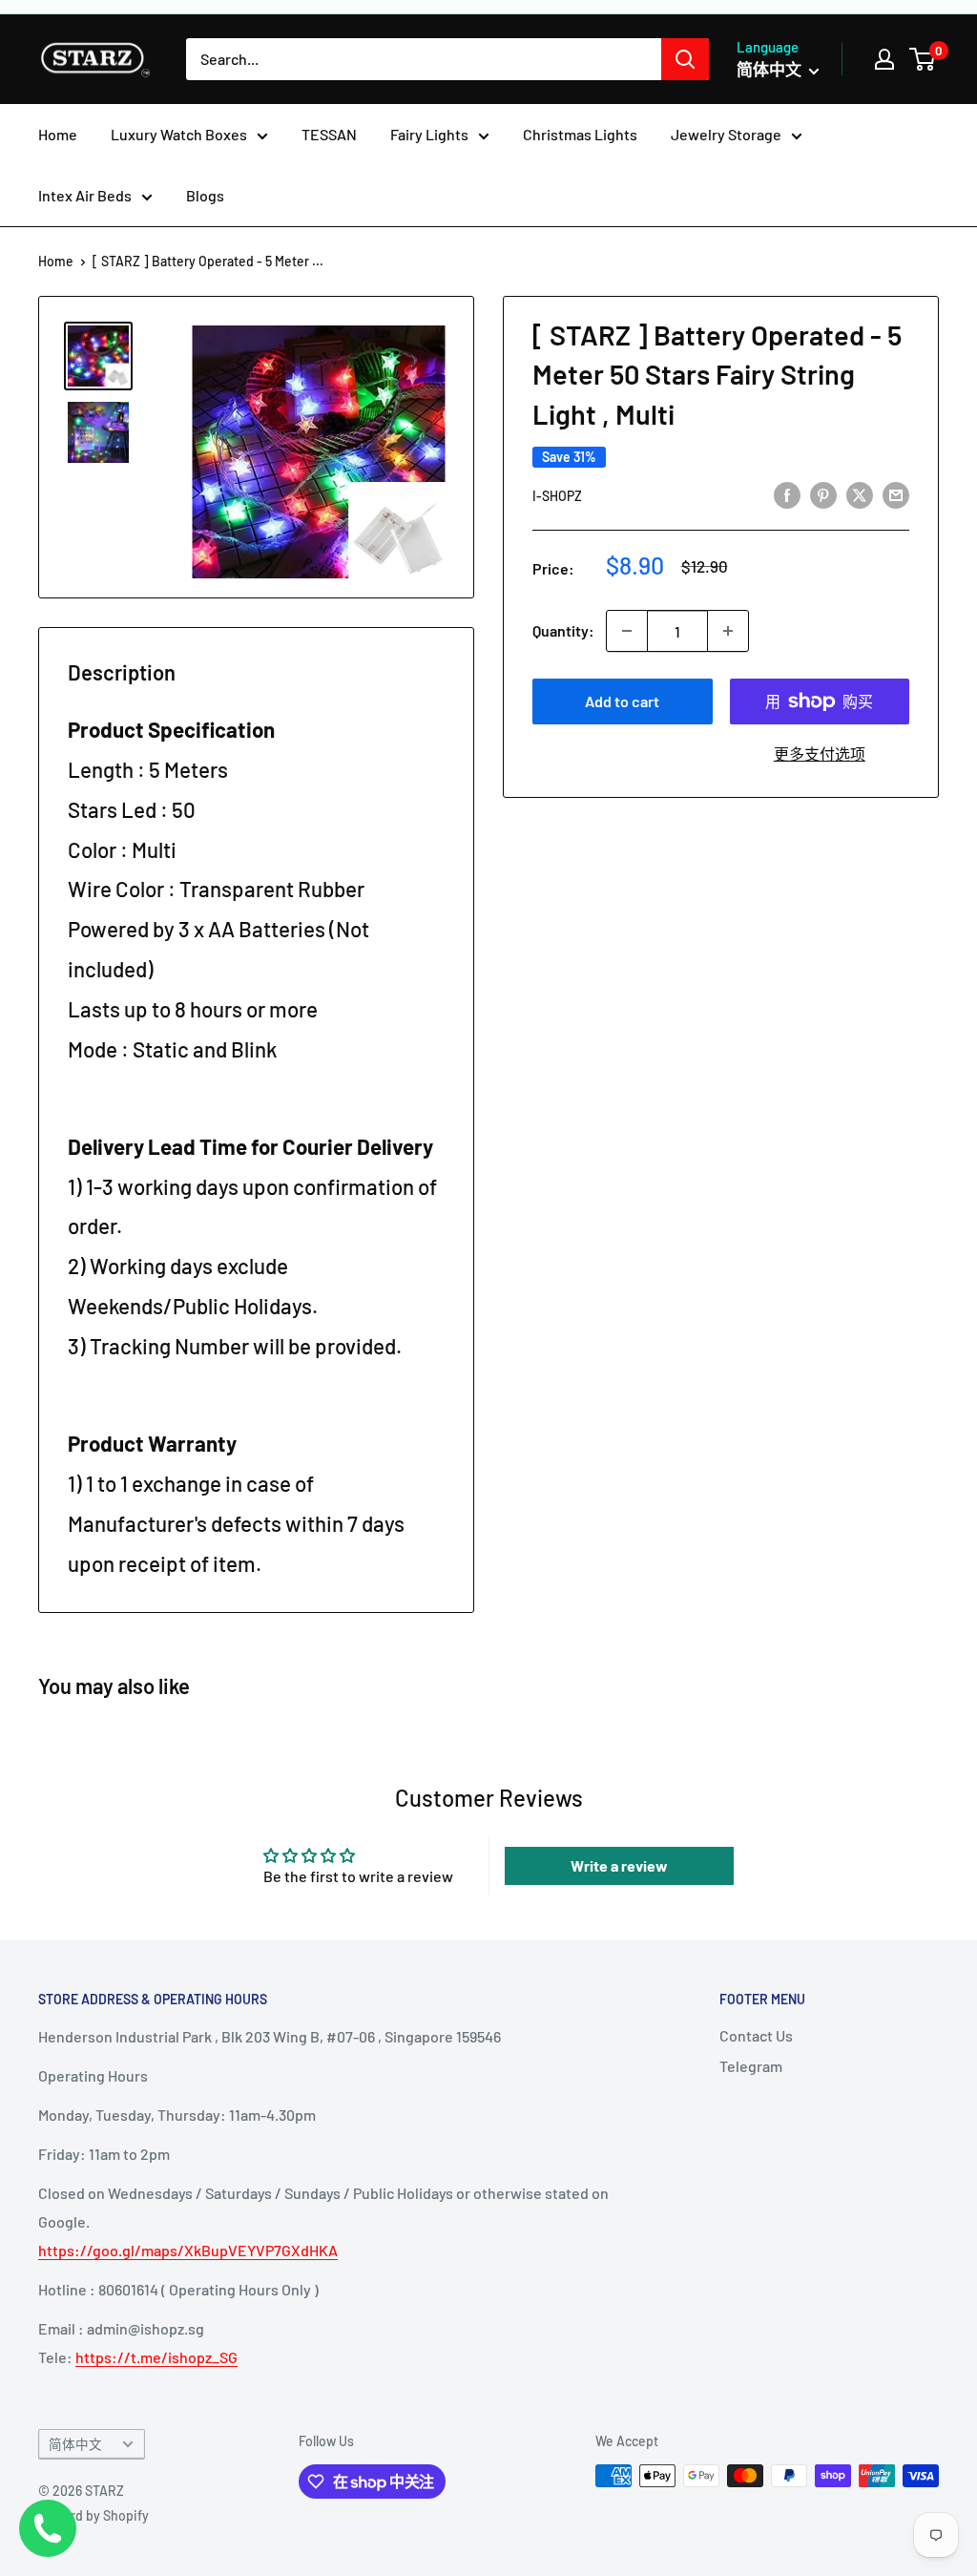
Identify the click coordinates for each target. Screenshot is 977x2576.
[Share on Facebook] (787, 494)
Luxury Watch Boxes (179, 134)
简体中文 (75, 2444)
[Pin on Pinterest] (823, 494)
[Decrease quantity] (627, 631)
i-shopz (557, 496)
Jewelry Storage (726, 134)
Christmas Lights (580, 134)
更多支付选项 (820, 754)
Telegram (751, 2066)
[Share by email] (896, 494)
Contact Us (756, 2035)
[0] (923, 59)
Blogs (205, 195)
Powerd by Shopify (94, 2515)
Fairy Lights (429, 134)
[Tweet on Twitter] (860, 494)
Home (58, 134)
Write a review (619, 1865)
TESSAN (329, 134)
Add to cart (622, 701)
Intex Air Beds (85, 195)
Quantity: (563, 630)
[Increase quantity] (728, 631)
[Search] (685, 59)
